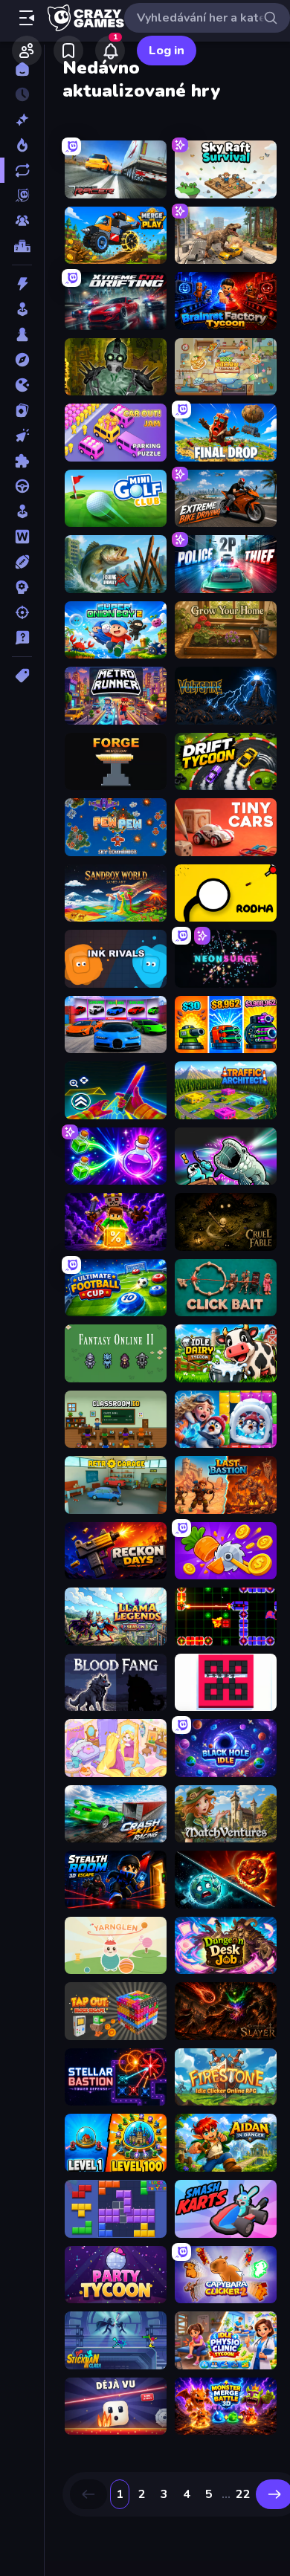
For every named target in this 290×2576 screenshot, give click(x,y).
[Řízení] (22, 486)
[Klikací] (22, 436)
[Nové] (22, 120)
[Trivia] (22, 638)
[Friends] (27, 51)
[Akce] (22, 284)
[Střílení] (22, 612)
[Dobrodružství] (22, 360)
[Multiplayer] (22, 221)
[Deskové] (22, 334)
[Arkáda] (22, 309)
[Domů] (22, 69)
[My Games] (68, 51)
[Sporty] (22, 562)
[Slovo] (22, 537)
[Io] (22, 385)
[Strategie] (22, 587)
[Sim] (22, 511)
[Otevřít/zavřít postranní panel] (27, 18)
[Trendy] (22, 145)
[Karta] (22, 410)
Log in (167, 51)
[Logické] (22, 461)
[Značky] (22, 676)
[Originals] (22, 195)
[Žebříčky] (22, 246)
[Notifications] (110, 51)
